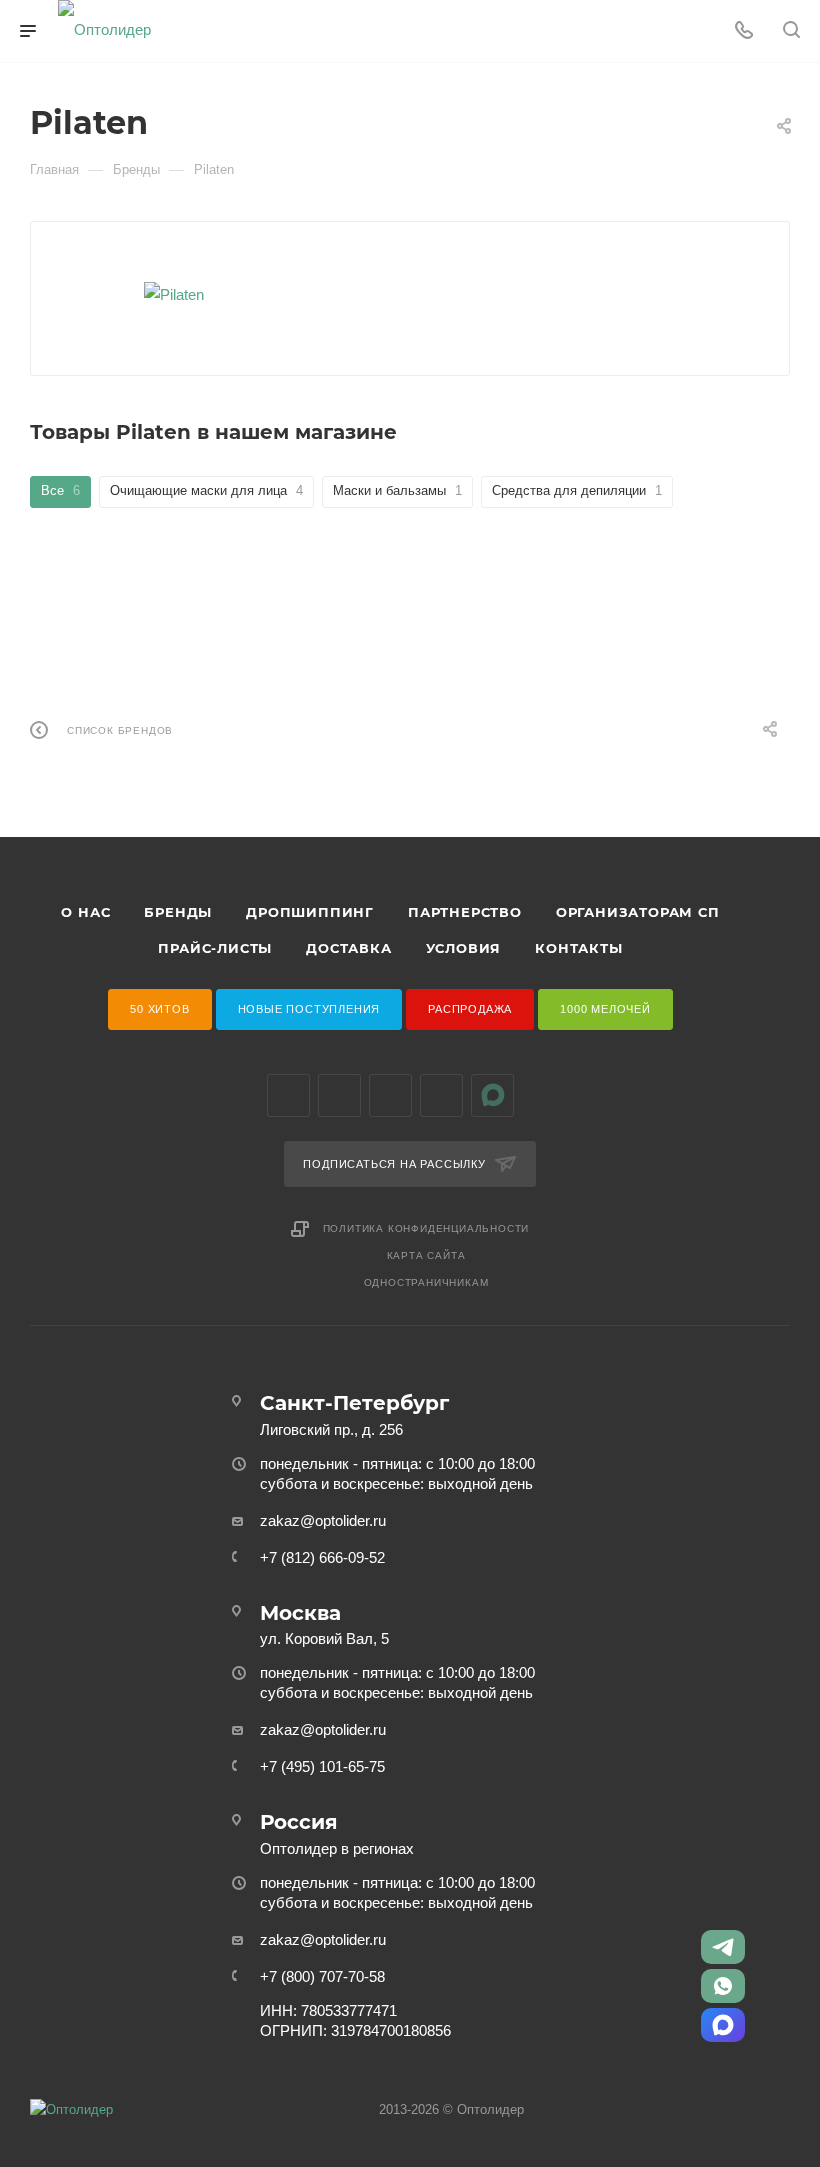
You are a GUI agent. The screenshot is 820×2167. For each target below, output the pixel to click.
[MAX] (723, 2025)
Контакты (578, 948)
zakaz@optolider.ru (323, 1520)
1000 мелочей (605, 1009)
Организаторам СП (638, 912)
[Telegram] (723, 1947)
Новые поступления (309, 1009)
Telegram (339, 1095)
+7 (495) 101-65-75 (322, 1766)
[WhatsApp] (723, 1986)
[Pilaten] (174, 294)
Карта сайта (426, 1255)
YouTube (390, 1095)
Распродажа (470, 1009)
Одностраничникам (426, 1282)
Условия (464, 948)
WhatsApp (441, 1095)
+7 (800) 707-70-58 (322, 1976)
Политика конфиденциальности (426, 1228)
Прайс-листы (215, 948)
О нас (85, 912)
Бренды (178, 912)
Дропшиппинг (310, 912)
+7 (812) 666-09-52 (322, 1557)
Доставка (348, 948)
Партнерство (465, 912)
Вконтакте (288, 1095)
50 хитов (159, 1009)
